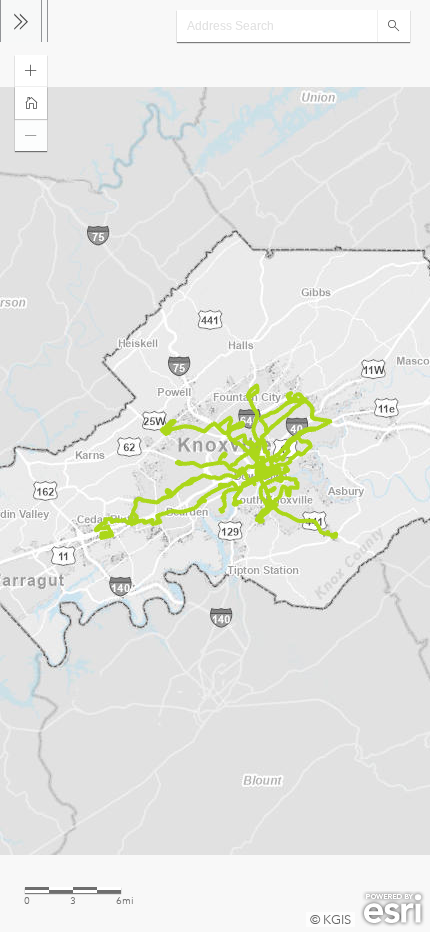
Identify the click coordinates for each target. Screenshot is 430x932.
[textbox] (277, 26)
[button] (31, 71)
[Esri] (392, 909)
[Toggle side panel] (21, 21)
